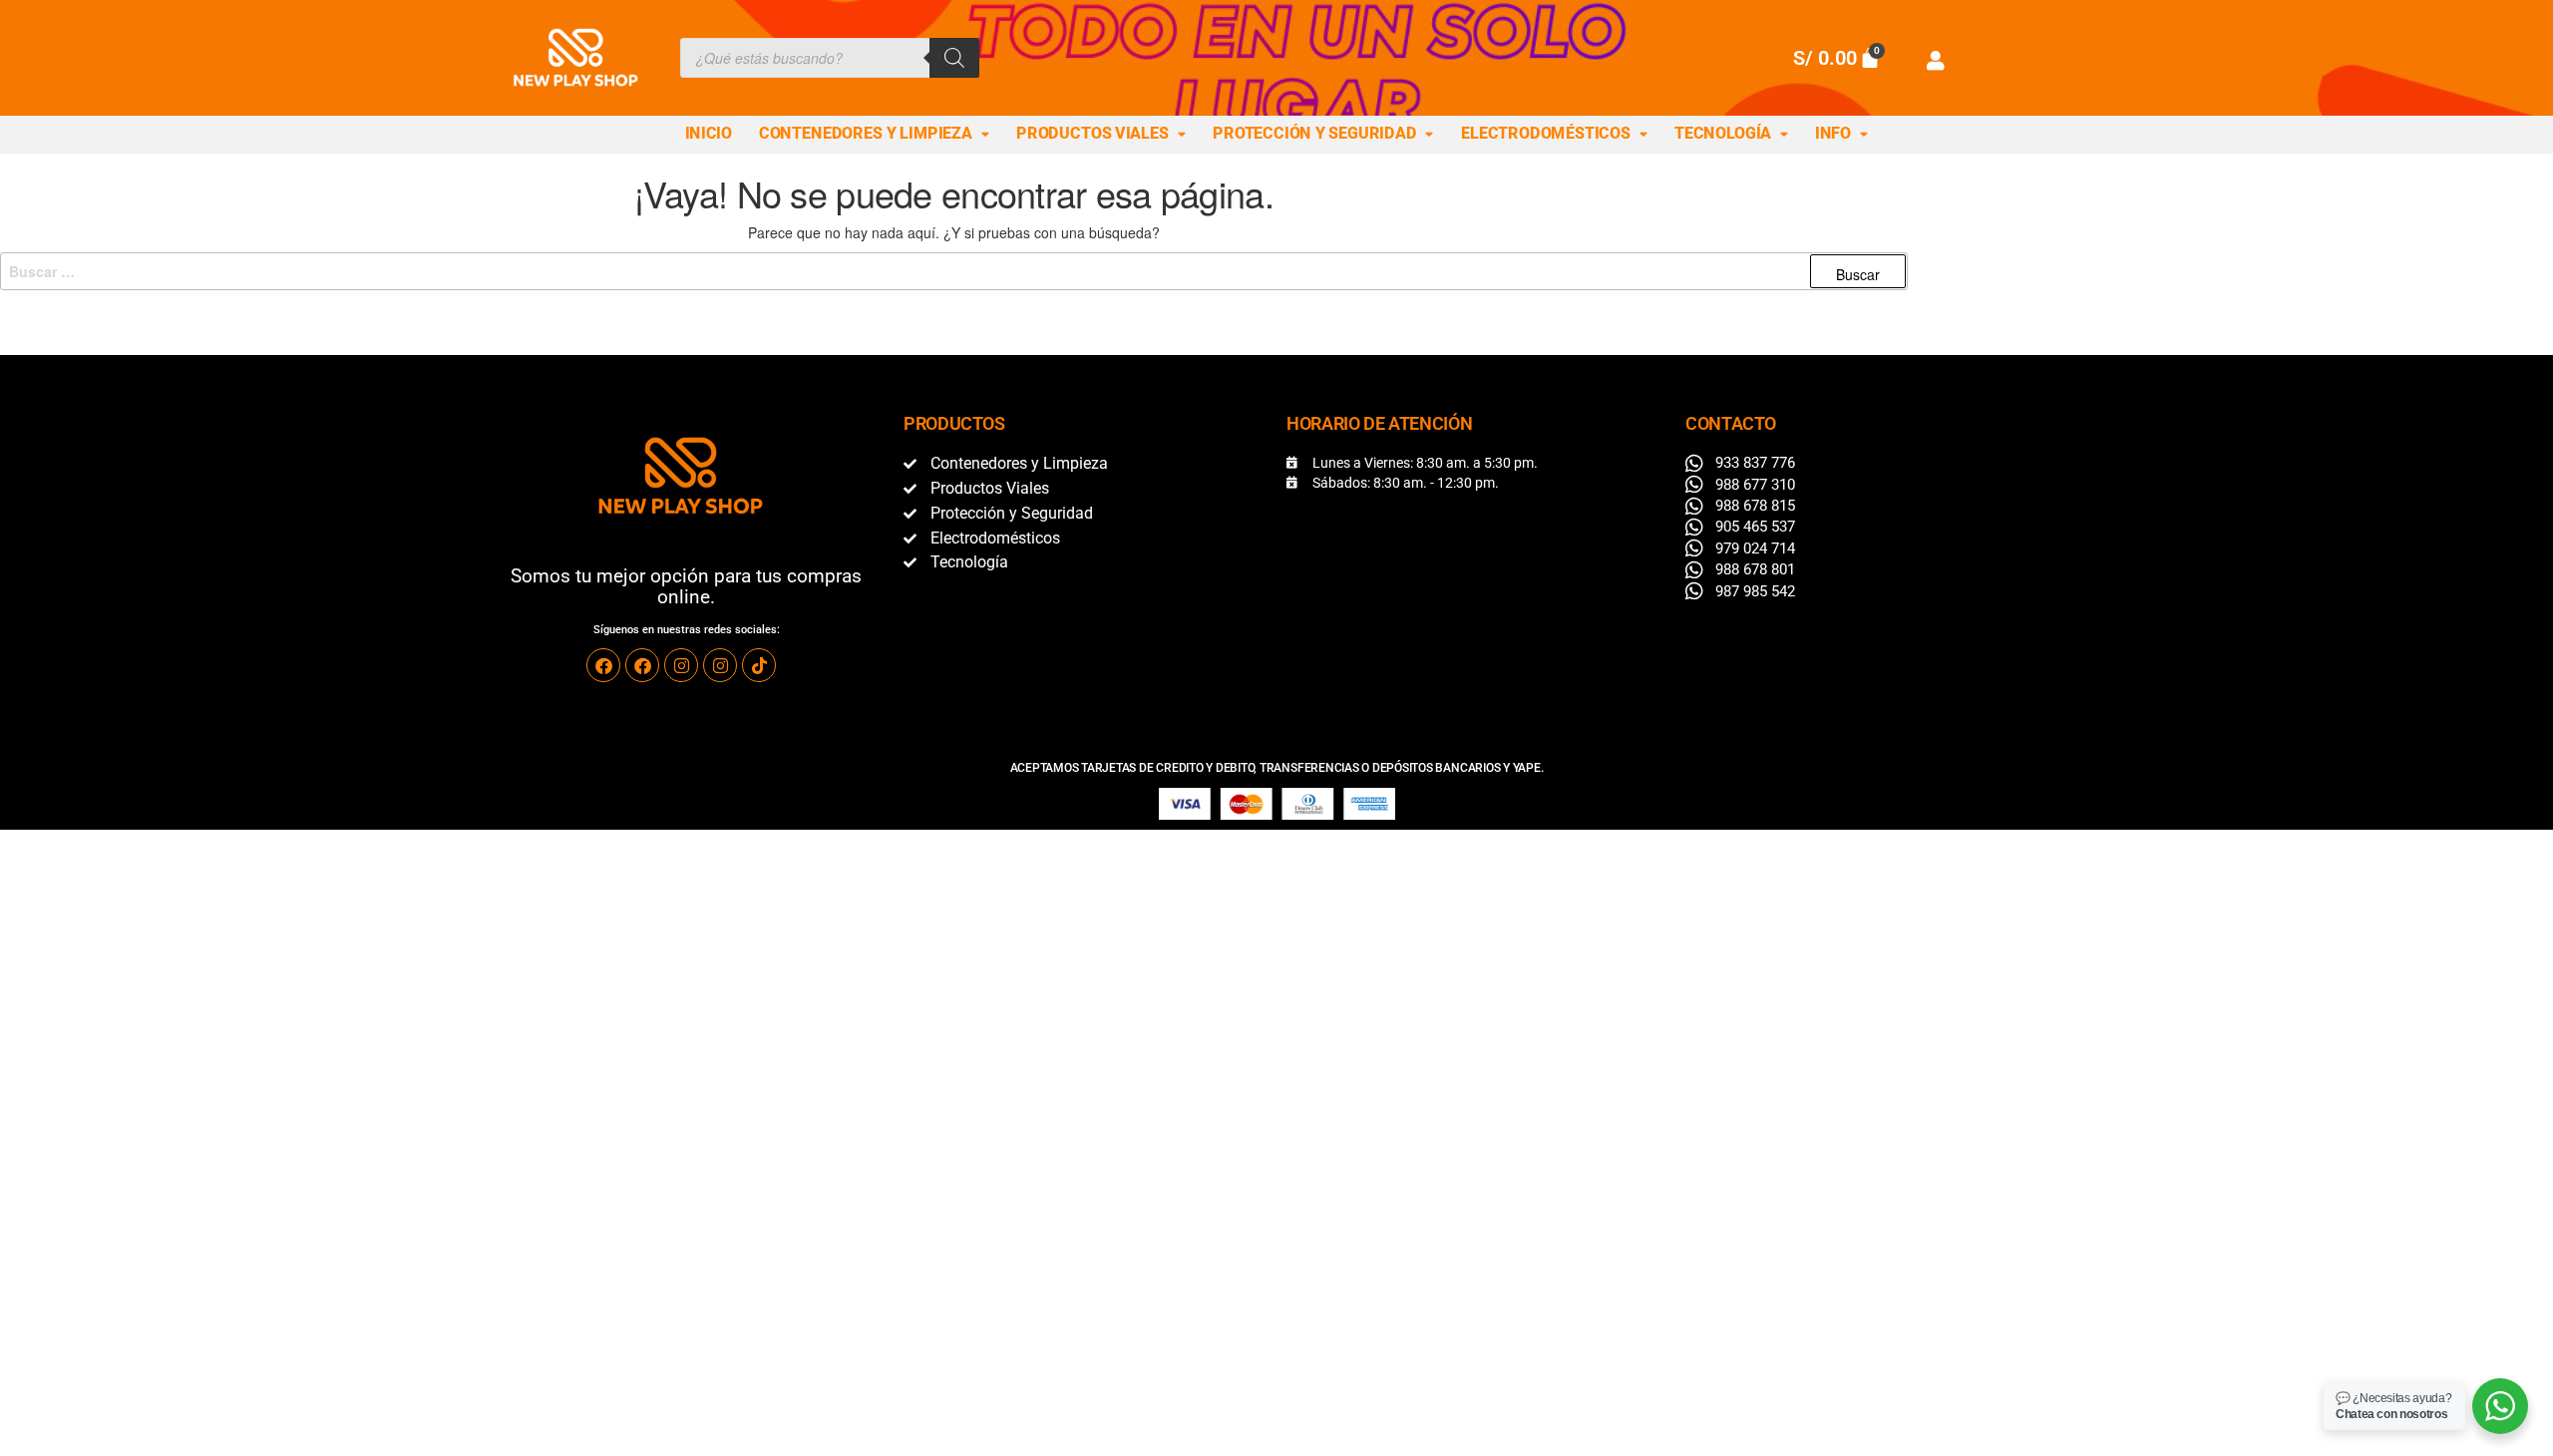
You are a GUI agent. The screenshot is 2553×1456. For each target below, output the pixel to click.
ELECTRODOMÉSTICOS (1546, 134)
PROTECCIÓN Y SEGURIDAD (1314, 134)
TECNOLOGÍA (1723, 134)
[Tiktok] (759, 665)
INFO (1833, 134)
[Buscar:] (954, 271)
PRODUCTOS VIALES (1093, 134)
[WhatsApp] (2500, 1406)
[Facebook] (603, 665)
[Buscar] (954, 58)
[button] (875, 135)
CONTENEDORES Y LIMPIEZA (866, 134)
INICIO (709, 134)
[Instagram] (681, 665)
